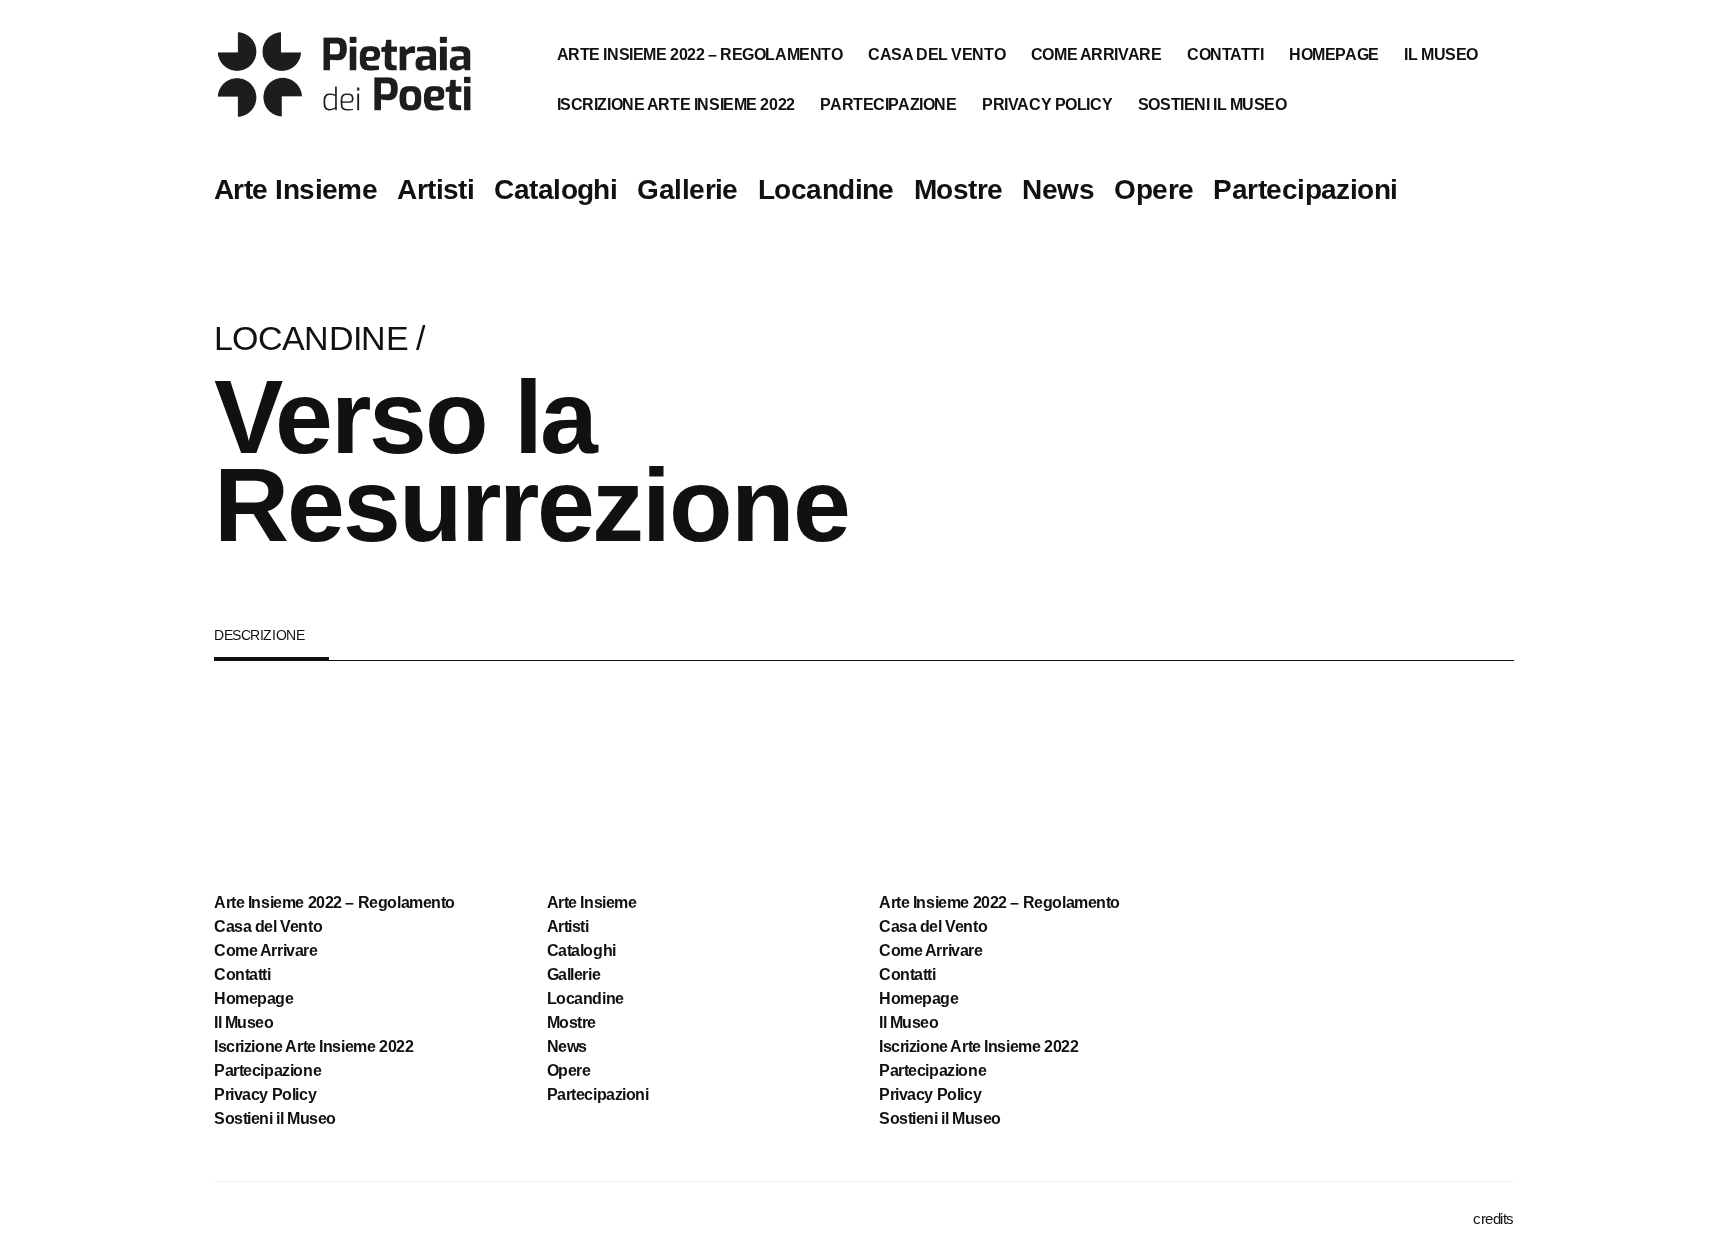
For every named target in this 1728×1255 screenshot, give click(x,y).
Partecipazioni (1305, 189)
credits (1493, 1218)
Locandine (826, 189)
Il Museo (1441, 54)
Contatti (1225, 54)
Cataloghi (555, 189)
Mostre (958, 189)
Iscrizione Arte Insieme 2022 (676, 104)
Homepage (1334, 54)
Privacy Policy (1047, 104)
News (1058, 189)
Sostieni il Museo (1212, 104)
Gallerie (687, 189)
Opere (1153, 189)
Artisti (435, 189)
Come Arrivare (1096, 54)
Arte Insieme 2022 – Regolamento (700, 54)
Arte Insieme (295, 189)
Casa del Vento (936, 54)
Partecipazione (888, 104)
